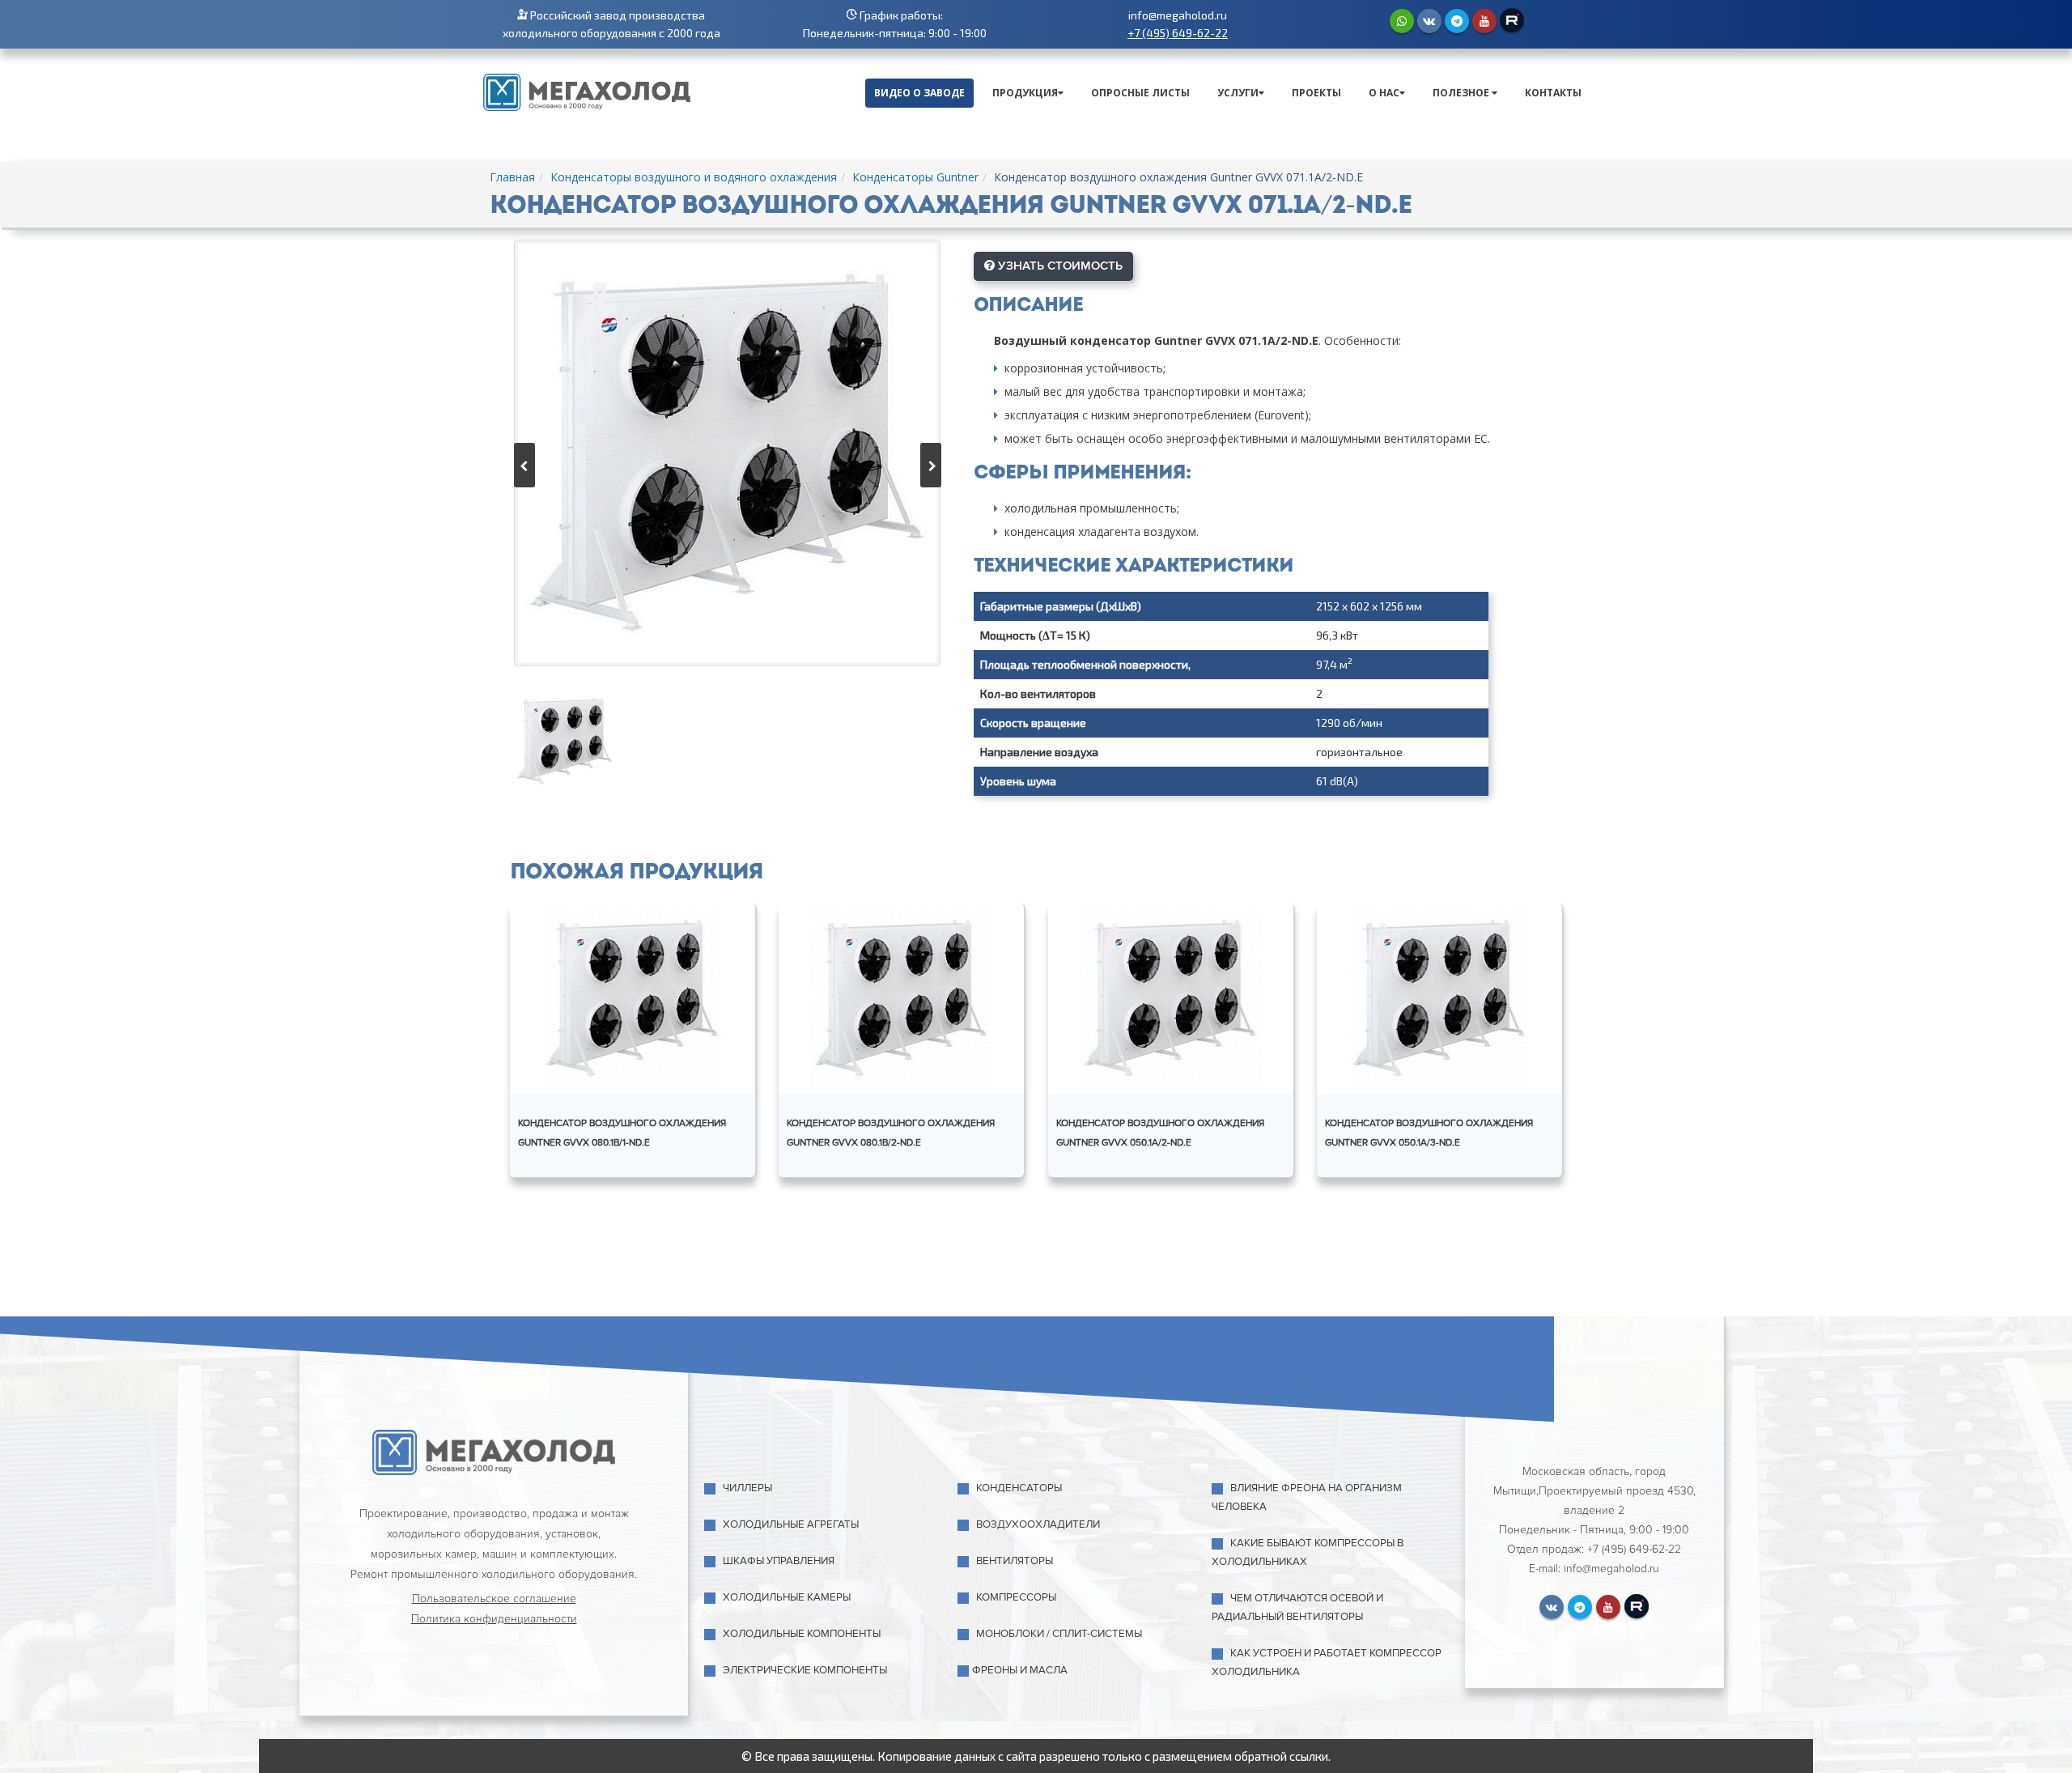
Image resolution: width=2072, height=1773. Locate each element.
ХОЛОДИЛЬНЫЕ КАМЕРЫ (787, 1597)
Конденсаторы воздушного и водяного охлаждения (694, 177)
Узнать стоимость (1059, 266)
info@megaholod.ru (1178, 15)
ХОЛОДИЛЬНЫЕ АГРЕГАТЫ (791, 1524)
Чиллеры (747, 1488)
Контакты (1553, 93)
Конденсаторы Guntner (915, 177)
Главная (512, 177)
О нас (1384, 93)
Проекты (1316, 93)
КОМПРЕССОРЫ (1016, 1597)
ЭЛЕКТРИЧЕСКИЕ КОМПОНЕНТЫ (805, 1670)
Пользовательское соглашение (494, 1599)
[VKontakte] (1429, 21)
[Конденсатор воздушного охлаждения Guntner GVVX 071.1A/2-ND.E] (727, 453)
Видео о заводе (919, 93)
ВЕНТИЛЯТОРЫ (1015, 1561)
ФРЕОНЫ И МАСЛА (1020, 1670)
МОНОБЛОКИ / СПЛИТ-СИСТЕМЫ (1059, 1634)
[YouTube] (1484, 21)
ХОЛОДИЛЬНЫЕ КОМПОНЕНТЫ (802, 1634)
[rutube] (1512, 20)
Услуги (1238, 93)
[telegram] (1457, 21)
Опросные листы (1140, 93)
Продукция (1025, 93)
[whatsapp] (1402, 21)
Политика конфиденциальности (494, 1619)
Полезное (1462, 93)
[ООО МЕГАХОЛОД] (587, 91)
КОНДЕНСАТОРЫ (1019, 1488)
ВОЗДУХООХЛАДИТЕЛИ (1038, 1524)
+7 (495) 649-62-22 (1178, 33)
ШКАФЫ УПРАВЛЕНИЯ (779, 1561)
